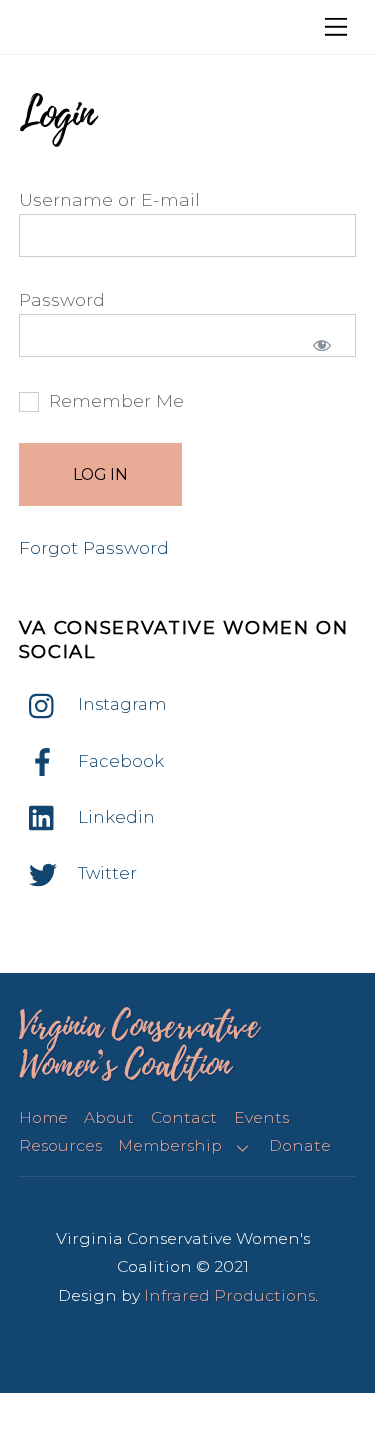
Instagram (120, 704)
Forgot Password (94, 547)
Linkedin (114, 817)
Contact (184, 1117)
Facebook (119, 761)
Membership (170, 1145)
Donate (300, 1145)
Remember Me (114, 400)
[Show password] (321, 345)
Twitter (105, 873)
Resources (60, 1145)
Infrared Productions (229, 1295)
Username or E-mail (109, 199)
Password (62, 299)
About (109, 1117)
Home (43, 1117)
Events (261, 1117)
